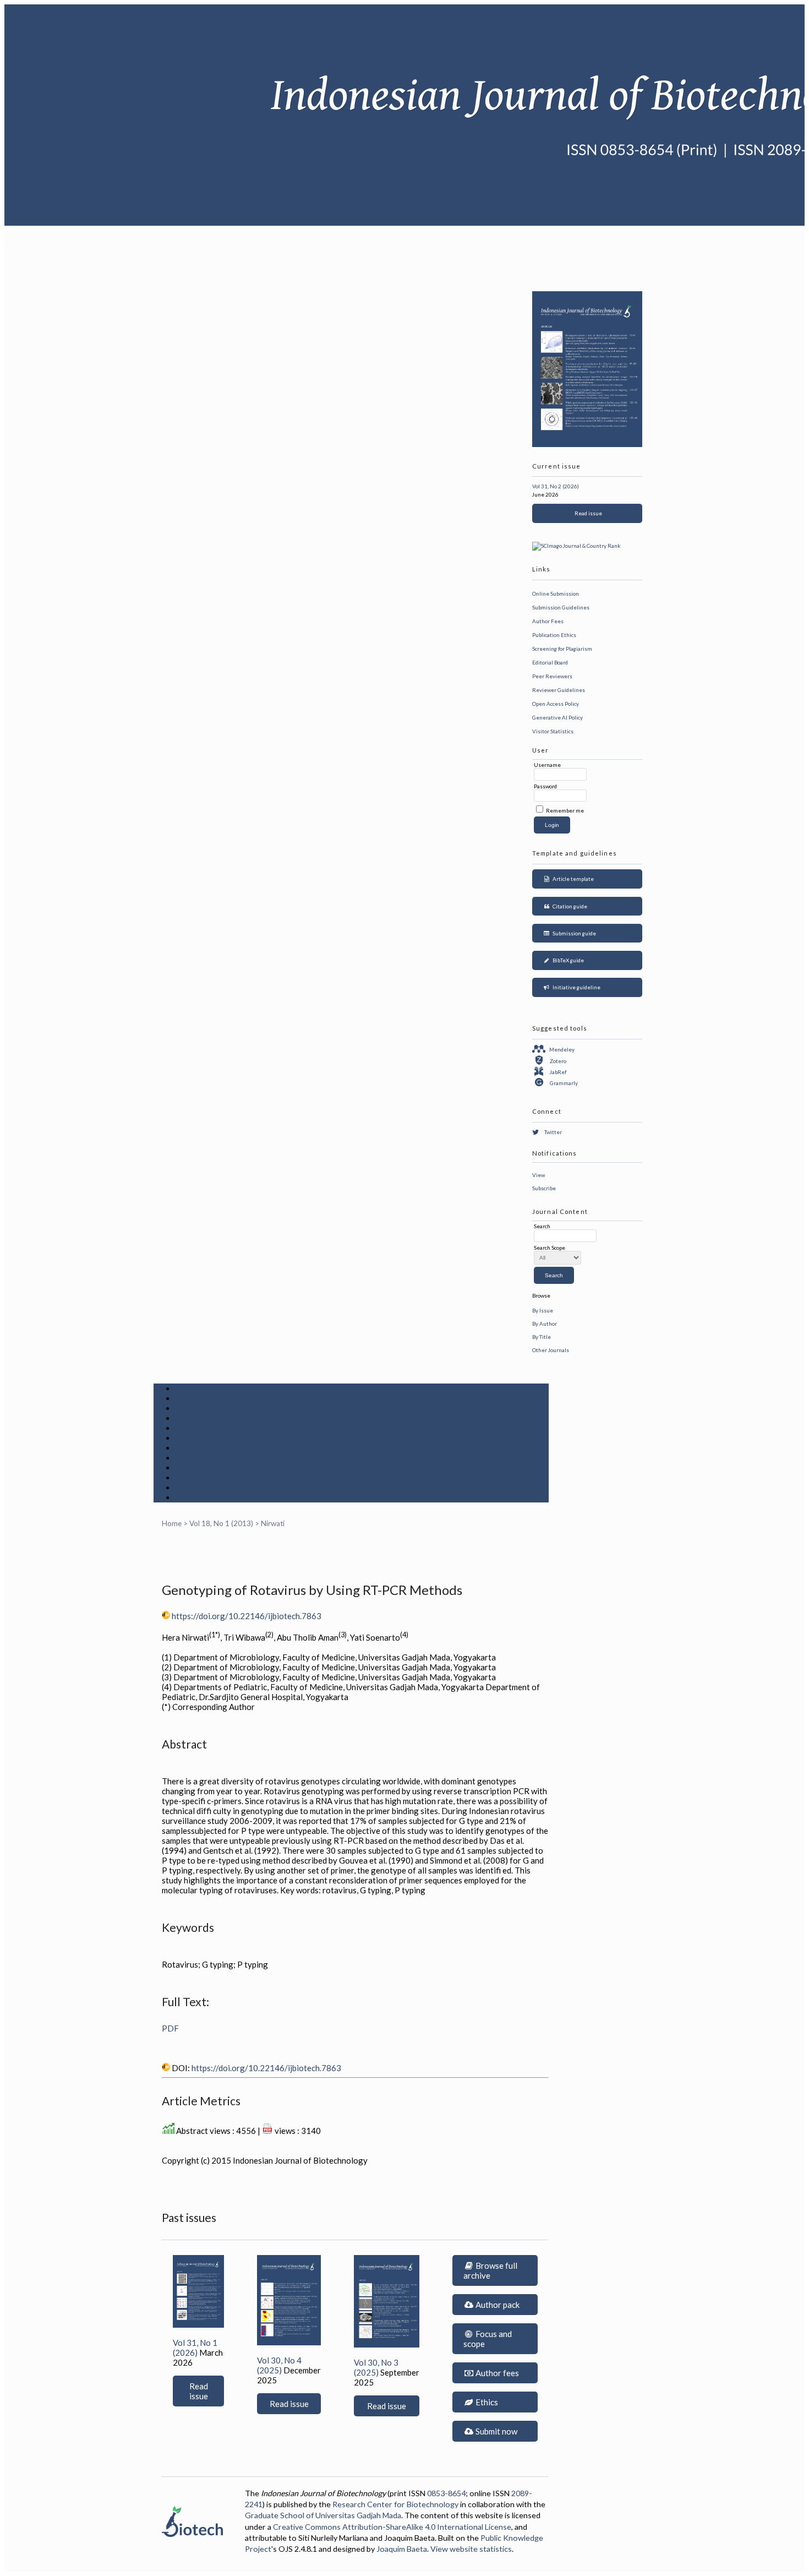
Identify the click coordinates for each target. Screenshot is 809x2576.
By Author (545, 1324)
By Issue (543, 1310)
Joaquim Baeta (402, 2549)
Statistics (195, 1468)
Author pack (497, 2305)
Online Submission (556, 593)
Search (189, 1428)
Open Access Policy (556, 704)
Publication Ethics (554, 635)
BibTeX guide (567, 960)
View (539, 1175)
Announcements (207, 1458)
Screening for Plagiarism (562, 649)
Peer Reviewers (552, 676)
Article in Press (207, 1497)
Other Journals (551, 1350)
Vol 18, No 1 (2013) (221, 1523)
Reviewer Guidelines (559, 690)
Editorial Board (550, 662)
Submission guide (573, 933)
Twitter (553, 1132)
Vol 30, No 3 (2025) (376, 2367)
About (188, 1398)
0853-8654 (446, 2493)
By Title (542, 1337)
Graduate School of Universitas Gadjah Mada (323, 2515)
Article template (572, 879)
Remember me (565, 810)
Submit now (496, 2431)
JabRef (558, 1072)
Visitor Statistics (553, 731)
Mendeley (562, 1049)
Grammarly (564, 1083)
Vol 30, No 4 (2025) (279, 2365)
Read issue (587, 513)
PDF (170, 2028)
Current (191, 1438)
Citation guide (569, 906)
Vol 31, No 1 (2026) (195, 2348)
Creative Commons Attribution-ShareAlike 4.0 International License (392, 2527)
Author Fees (548, 621)
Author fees (496, 2373)
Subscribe (544, 1188)
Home (187, 1388)
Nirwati (273, 1523)
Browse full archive (490, 2270)
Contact (192, 1488)
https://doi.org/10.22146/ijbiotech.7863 (247, 1616)
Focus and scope (488, 2339)
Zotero (558, 1061)
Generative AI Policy (557, 717)
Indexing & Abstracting (222, 1478)
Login (187, 1408)
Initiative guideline (575, 987)
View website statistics (471, 2549)
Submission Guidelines (561, 607)
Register (193, 1418)
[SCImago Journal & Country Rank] (576, 546)
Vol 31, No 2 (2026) (556, 486)
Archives (193, 1448)
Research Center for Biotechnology (395, 2504)
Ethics (486, 2402)
